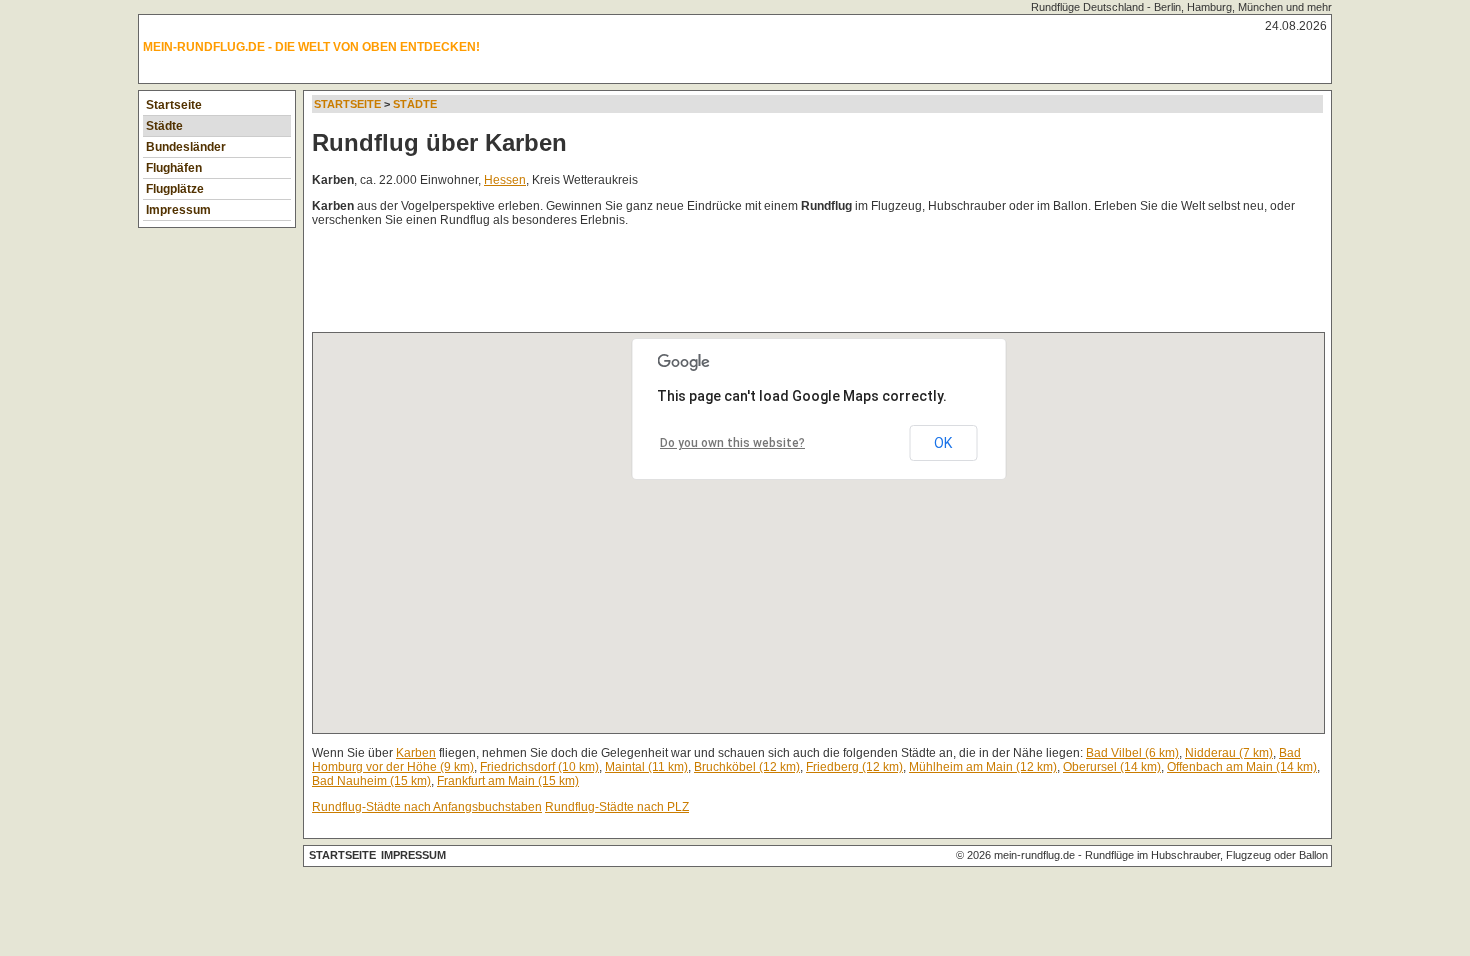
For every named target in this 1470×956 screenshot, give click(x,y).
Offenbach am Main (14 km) (1242, 767)
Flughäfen (174, 168)
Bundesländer (186, 147)
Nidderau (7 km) (1229, 753)
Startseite (174, 105)
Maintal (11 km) (646, 767)
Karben (416, 753)
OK (943, 443)
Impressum (178, 210)
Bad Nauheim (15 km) (371, 781)
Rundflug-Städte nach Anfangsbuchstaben (427, 807)
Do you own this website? (732, 443)
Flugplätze (175, 189)
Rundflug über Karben (439, 142)
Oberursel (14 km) (1112, 767)
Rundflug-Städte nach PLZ (617, 807)
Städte (164, 126)
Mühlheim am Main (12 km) (983, 767)
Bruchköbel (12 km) (747, 767)
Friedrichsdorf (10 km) (539, 767)
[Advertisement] (676, 284)
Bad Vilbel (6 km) (1132, 753)
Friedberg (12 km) (854, 767)
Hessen (505, 180)
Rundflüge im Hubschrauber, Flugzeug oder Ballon (1206, 855)
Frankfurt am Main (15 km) (508, 781)
